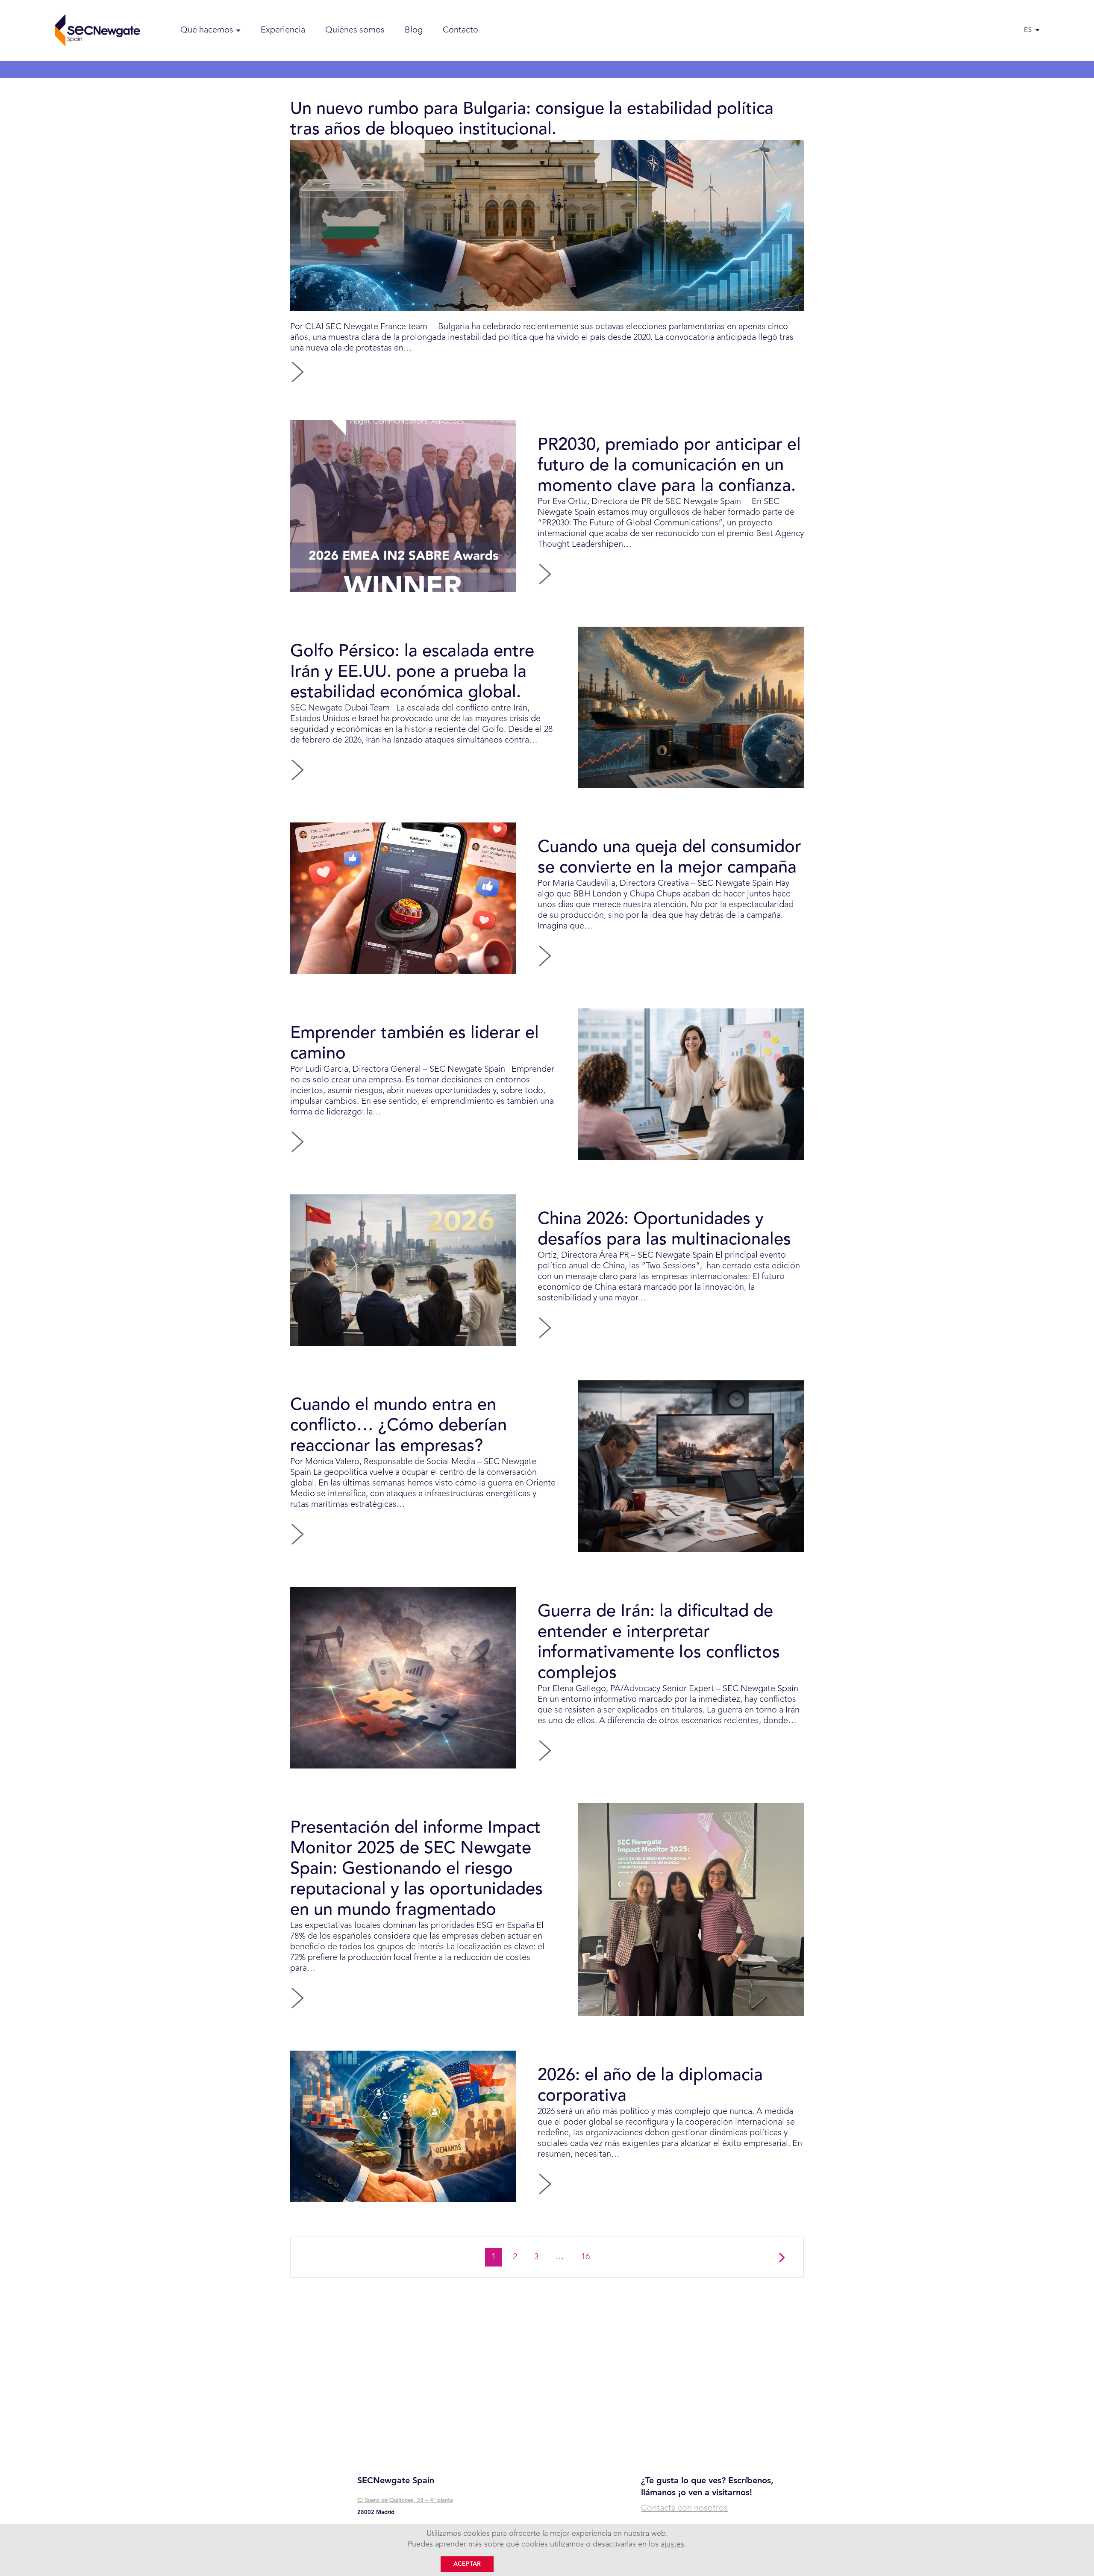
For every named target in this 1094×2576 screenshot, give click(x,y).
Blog (414, 30)
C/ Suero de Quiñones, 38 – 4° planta (405, 2501)
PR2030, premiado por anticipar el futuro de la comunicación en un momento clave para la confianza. (669, 466)
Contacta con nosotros (684, 2508)
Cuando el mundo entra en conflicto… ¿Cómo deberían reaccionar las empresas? (398, 1426)
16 (589, 2257)
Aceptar (467, 2564)
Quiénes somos (355, 30)
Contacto (460, 30)
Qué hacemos (207, 30)
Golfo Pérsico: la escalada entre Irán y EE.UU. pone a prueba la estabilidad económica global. (412, 672)
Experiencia (283, 30)
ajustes (672, 2544)
